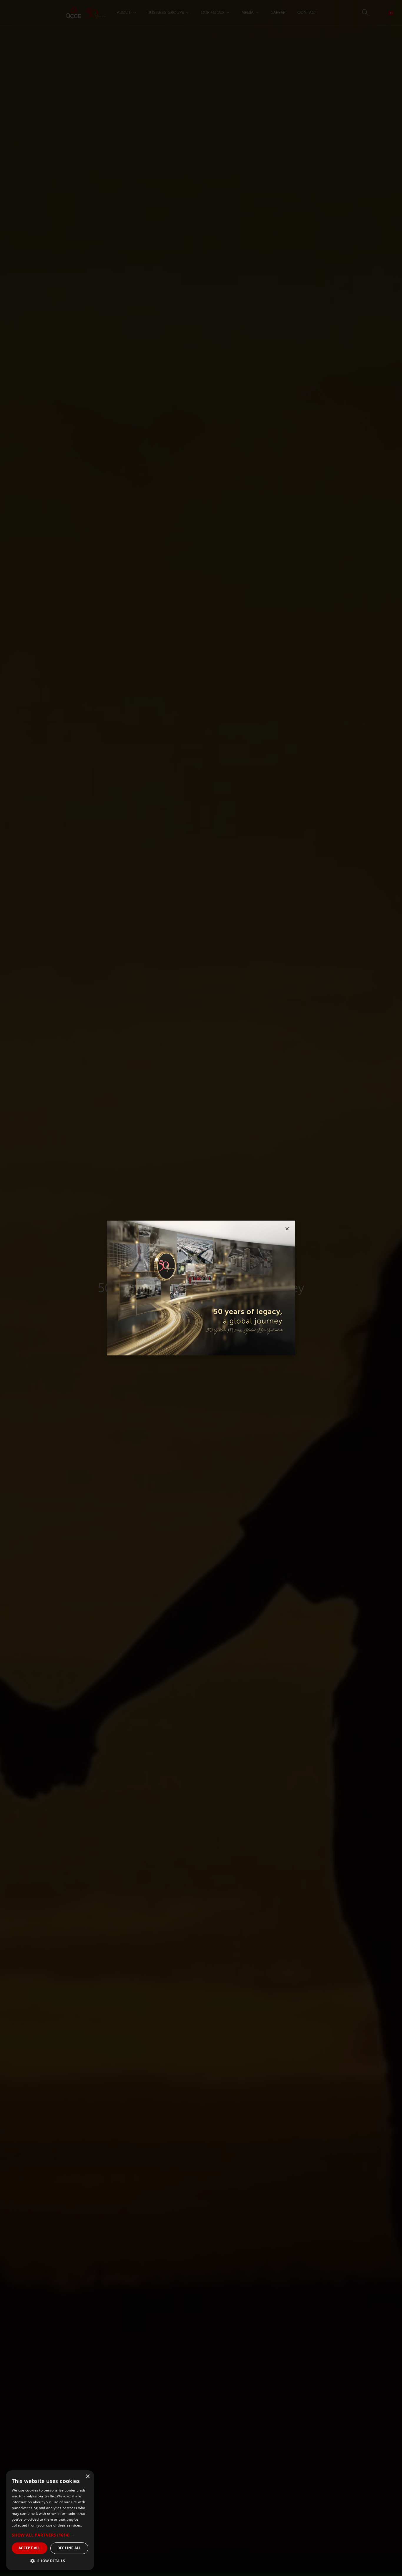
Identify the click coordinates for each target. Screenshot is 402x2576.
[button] (50, 2535)
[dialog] (50, 2520)
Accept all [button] (30, 2548)
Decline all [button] (69, 2548)
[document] (201, 1288)
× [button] (88, 2477)
